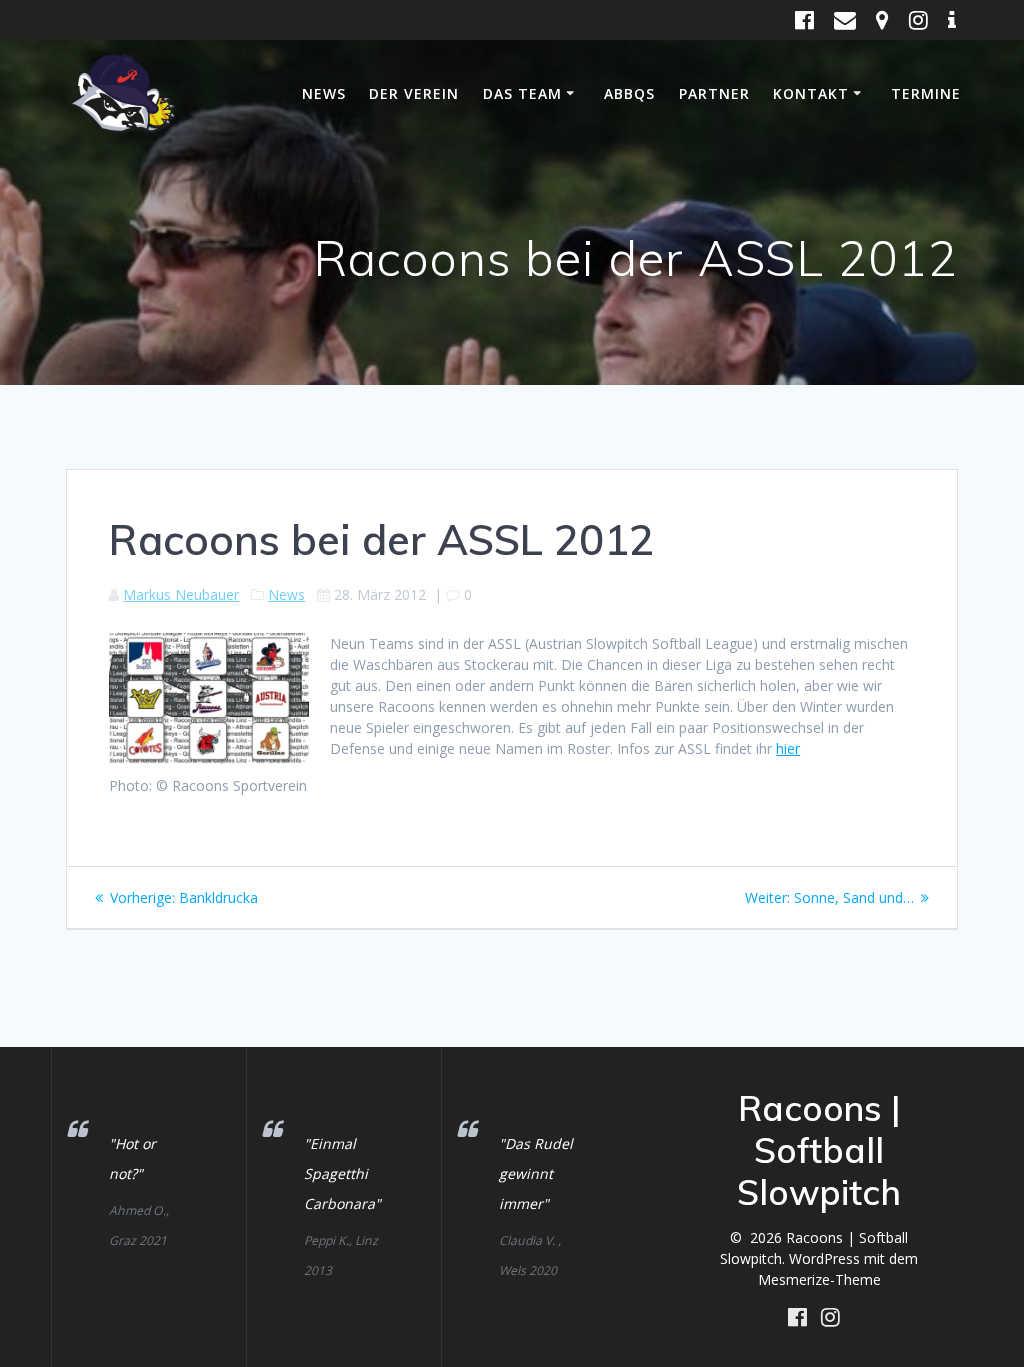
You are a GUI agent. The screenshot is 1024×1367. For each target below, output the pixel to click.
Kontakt (811, 93)
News (324, 93)
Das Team (522, 93)
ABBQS (629, 93)
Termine (926, 93)
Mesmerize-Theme (819, 1279)
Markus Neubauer (181, 594)
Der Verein (414, 93)
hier (788, 748)
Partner (714, 93)
